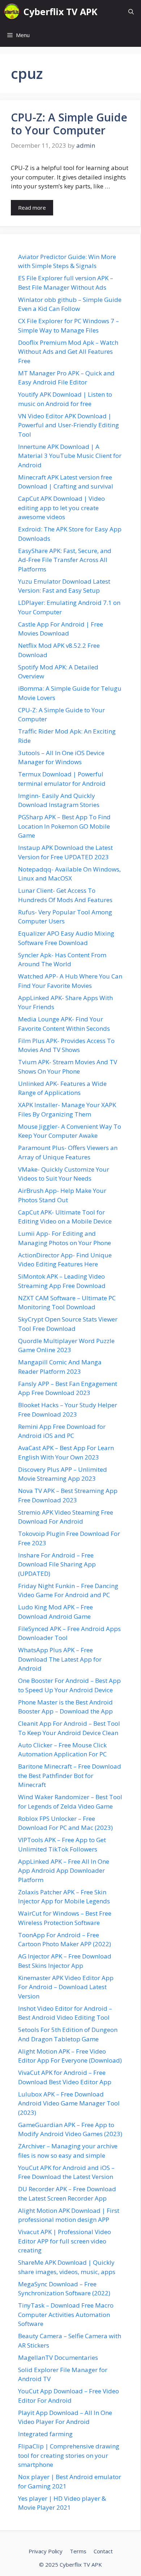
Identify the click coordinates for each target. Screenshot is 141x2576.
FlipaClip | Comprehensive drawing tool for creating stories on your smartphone (69, 2455)
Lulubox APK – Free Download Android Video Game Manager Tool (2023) (69, 2103)
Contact (103, 2551)
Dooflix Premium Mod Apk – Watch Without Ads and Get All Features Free (68, 352)
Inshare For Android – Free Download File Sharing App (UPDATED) (57, 1564)
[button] (131, 12)
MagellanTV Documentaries (58, 2357)
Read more (32, 208)
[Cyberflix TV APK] (12, 12)
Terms (78, 2551)
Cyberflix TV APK (60, 12)
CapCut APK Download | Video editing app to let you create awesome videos (61, 508)
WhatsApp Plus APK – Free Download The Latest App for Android (60, 1659)
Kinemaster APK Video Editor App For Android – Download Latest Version (66, 1987)
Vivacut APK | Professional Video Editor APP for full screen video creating (65, 2241)
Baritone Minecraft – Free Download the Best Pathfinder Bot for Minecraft (70, 1775)
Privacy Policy (46, 2551)
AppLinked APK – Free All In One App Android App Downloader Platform (64, 1871)
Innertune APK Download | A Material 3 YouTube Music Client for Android (70, 456)
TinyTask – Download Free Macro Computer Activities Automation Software (66, 2314)
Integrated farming (45, 2434)
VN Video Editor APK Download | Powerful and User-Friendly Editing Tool (69, 425)
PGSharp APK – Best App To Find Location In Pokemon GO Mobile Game (64, 826)
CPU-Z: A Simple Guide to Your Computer (69, 124)
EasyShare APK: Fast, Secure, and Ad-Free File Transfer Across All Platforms (65, 560)
